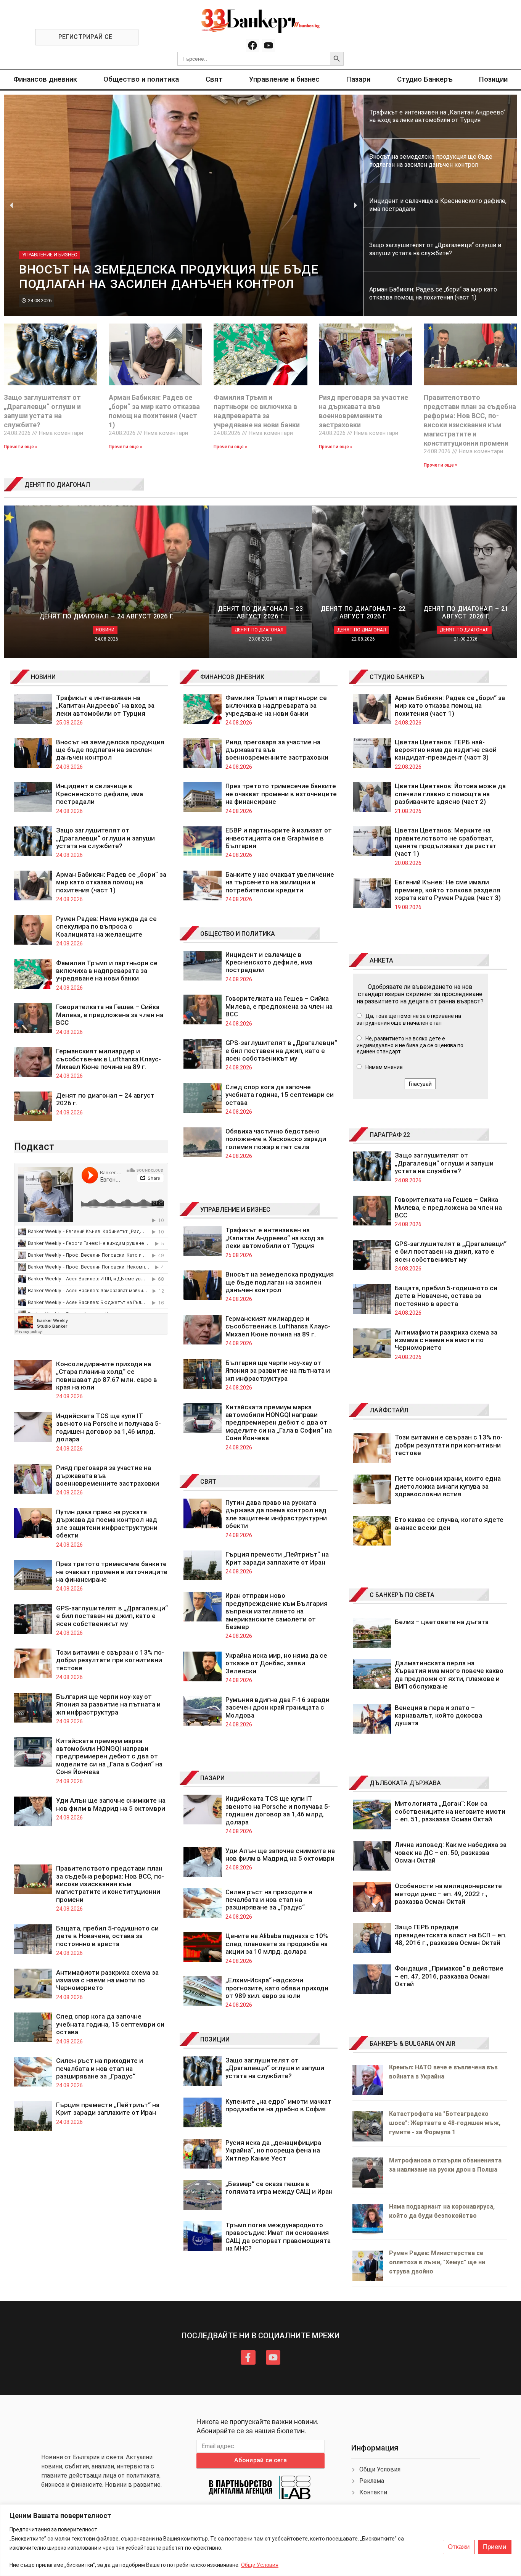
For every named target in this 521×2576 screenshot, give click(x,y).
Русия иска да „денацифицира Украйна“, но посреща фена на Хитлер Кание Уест (273, 2150)
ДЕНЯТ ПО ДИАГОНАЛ (57, 485)
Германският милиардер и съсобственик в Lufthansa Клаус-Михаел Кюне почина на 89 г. (109, 1059)
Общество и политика (141, 79)
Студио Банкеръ (425, 79)
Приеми (495, 2547)
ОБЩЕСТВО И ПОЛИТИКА (238, 934)
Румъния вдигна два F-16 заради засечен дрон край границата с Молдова (277, 1707)
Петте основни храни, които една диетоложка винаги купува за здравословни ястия (448, 1486)
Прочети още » (21, 447)
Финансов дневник (45, 79)
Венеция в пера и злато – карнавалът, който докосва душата (438, 1715)
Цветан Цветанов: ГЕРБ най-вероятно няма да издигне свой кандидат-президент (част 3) (446, 750)
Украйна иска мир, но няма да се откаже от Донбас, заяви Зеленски (276, 1663)
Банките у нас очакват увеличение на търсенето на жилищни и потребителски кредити (280, 882)
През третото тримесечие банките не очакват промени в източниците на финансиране (112, 1572)
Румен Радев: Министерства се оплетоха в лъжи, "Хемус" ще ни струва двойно (437, 2262)
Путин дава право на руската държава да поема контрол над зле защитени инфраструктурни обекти (107, 1524)
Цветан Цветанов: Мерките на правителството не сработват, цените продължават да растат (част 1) (446, 842)
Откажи (459, 2547)
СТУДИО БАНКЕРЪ (397, 677)
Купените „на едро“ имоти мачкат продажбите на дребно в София (278, 2105)
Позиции (493, 79)
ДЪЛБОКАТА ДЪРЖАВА (405, 1783)
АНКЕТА (381, 960)
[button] (12, 205)
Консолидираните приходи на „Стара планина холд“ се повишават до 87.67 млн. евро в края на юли (107, 1376)
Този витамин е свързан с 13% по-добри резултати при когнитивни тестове (110, 1660)
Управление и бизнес (284, 79)
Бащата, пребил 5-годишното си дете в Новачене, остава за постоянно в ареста (107, 1936)
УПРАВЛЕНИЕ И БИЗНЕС (235, 1210)
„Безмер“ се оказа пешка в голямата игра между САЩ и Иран (279, 2188)
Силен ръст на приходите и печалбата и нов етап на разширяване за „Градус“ (100, 2068)
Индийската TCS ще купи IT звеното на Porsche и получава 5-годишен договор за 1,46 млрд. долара (109, 1427)
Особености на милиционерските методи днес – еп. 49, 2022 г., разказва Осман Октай (448, 1894)
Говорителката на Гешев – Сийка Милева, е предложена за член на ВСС (110, 1015)
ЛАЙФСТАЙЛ (389, 1410)
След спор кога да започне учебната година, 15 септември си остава (110, 2024)
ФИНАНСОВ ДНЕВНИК (232, 677)
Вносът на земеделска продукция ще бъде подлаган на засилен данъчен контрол (110, 750)
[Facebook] (252, 45)
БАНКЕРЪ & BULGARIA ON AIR (412, 2044)
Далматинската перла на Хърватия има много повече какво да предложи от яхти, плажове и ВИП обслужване (449, 1675)
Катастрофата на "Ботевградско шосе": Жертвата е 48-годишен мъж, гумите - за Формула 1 (445, 2123)
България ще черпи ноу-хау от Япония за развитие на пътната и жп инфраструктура (108, 1704)
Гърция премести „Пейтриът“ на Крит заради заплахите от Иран (108, 2109)
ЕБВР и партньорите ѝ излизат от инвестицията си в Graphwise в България (279, 838)
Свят (214, 79)
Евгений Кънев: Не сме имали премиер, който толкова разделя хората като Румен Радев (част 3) (448, 890)
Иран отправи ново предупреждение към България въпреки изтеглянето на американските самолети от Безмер (277, 1611)
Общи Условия (260, 2565)
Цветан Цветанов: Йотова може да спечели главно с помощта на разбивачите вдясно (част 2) (450, 794)
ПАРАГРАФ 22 (390, 1135)
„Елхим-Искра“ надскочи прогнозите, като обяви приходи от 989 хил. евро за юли (277, 1988)
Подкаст (34, 1146)
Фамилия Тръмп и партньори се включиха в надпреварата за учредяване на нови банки (107, 971)
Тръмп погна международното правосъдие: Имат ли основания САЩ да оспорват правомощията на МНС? (278, 2237)
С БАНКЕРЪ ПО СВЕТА (402, 1595)
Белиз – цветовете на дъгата (442, 1622)
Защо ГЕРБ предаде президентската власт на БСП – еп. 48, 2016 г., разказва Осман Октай (451, 1935)
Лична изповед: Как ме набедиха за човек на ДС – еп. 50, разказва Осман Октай (451, 1852)
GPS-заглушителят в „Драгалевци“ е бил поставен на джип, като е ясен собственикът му (112, 1616)
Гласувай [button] (420, 1084)
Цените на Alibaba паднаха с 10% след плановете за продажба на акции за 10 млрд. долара (277, 1944)
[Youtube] (269, 45)
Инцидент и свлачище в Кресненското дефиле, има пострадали (100, 794)
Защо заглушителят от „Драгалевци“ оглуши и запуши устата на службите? (105, 838)
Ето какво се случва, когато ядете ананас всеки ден (449, 1523)
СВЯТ (208, 1482)
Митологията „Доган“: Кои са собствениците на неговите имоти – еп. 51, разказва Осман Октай (450, 1811)
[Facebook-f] (248, 2357)
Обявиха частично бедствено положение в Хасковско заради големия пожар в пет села (276, 1139)
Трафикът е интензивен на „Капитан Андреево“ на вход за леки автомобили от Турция (105, 706)
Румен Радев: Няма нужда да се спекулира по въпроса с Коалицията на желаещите (106, 927)
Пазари (358, 79)
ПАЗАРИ (212, 1778)
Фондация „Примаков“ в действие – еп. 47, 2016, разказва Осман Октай (449, 1976)
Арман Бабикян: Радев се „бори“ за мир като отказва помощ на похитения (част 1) (111, 882)
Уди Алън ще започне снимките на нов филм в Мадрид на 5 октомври (111, 1804)
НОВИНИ (43, 677)
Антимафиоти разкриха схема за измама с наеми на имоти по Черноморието (107, 1980)
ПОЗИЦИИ (215, 2039)
